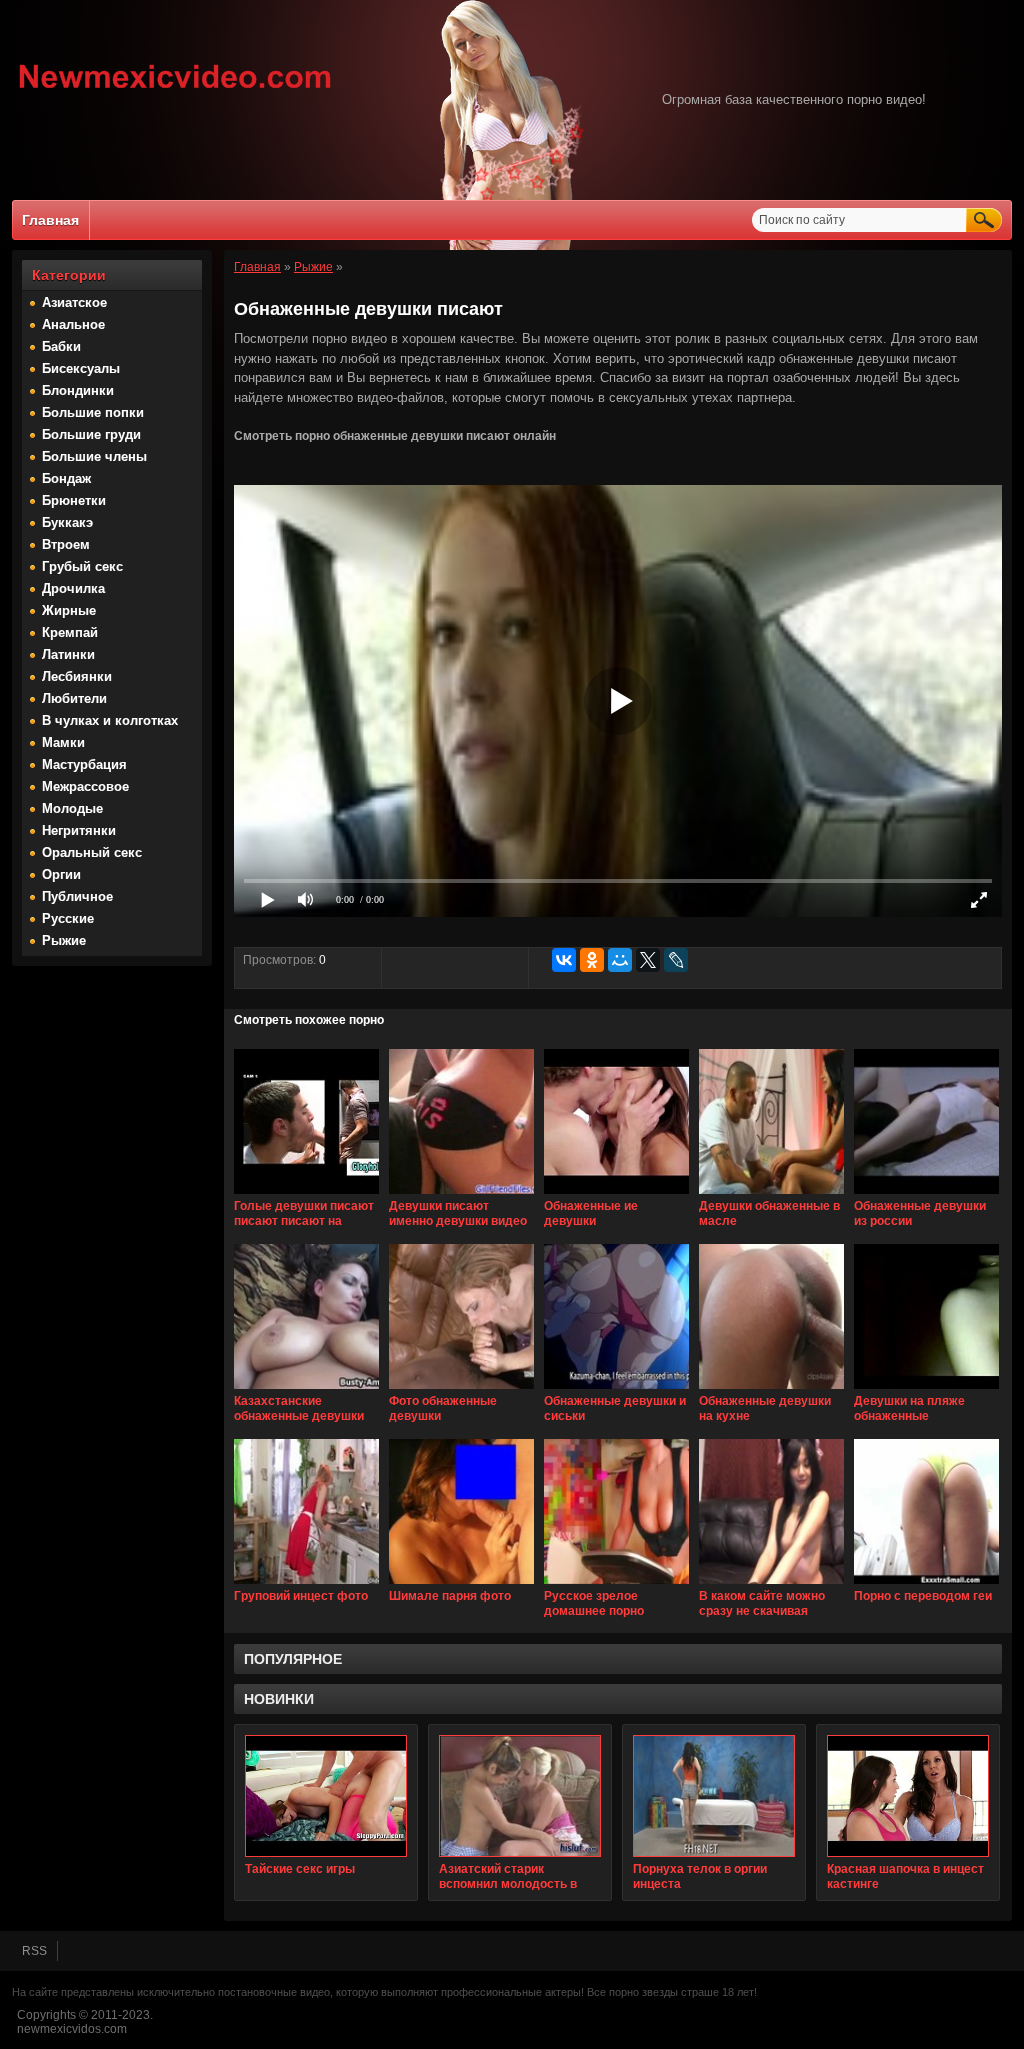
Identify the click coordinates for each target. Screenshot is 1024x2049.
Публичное (77, 896)
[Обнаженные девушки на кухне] (771, 1390)
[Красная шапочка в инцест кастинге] (908, 1796)
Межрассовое (85, 786)
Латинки (68, 654)
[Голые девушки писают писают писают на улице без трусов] (306, 1195)
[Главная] (175, 91)
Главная (50, 220)
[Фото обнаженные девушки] (461, 1390)
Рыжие (64, 940)
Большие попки (93, 412)
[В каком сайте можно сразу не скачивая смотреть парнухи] (771, 1585)
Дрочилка (73, 588)
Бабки (61, 346)
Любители (74, 698)
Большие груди (91, 434)
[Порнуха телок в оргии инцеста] (714, 1796)
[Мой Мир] (620, 960)
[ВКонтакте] (564, 960)
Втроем (66, 544)
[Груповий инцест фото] (306, 1585)
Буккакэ (67, 522)
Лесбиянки (77, 676)
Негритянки (79, 830)
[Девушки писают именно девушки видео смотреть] (461, 1195)
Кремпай (70, 632)
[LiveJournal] (676, 960)
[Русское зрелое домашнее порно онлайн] (616, 1585)
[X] (648, 960)
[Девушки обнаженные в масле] (771, 1195)
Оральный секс (92, 852)
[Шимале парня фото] (461, 1585)
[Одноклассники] (592, 960)
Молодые (72, 808)
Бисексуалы (81, 368)
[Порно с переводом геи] (926, 1585)
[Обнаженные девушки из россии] (926, 1195)
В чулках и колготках (110, 720)
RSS (34, 1951)
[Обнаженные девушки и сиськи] (616, 1390)
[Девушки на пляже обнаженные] (926, 1390)
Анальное (73, 324)
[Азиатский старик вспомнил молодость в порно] (520, 1796)
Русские (68, 918)
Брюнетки (74, 500)
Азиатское (74, 302)
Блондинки (78, 390)
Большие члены (94, 456)
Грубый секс (82, 566)
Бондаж (66, 478)
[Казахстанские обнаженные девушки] (306, 1390)
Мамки (63, 742)
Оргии (61, 874)
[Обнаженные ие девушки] (616, 1195)
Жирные (69, 610)
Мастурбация (84, 764)
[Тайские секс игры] (326, 1796)
